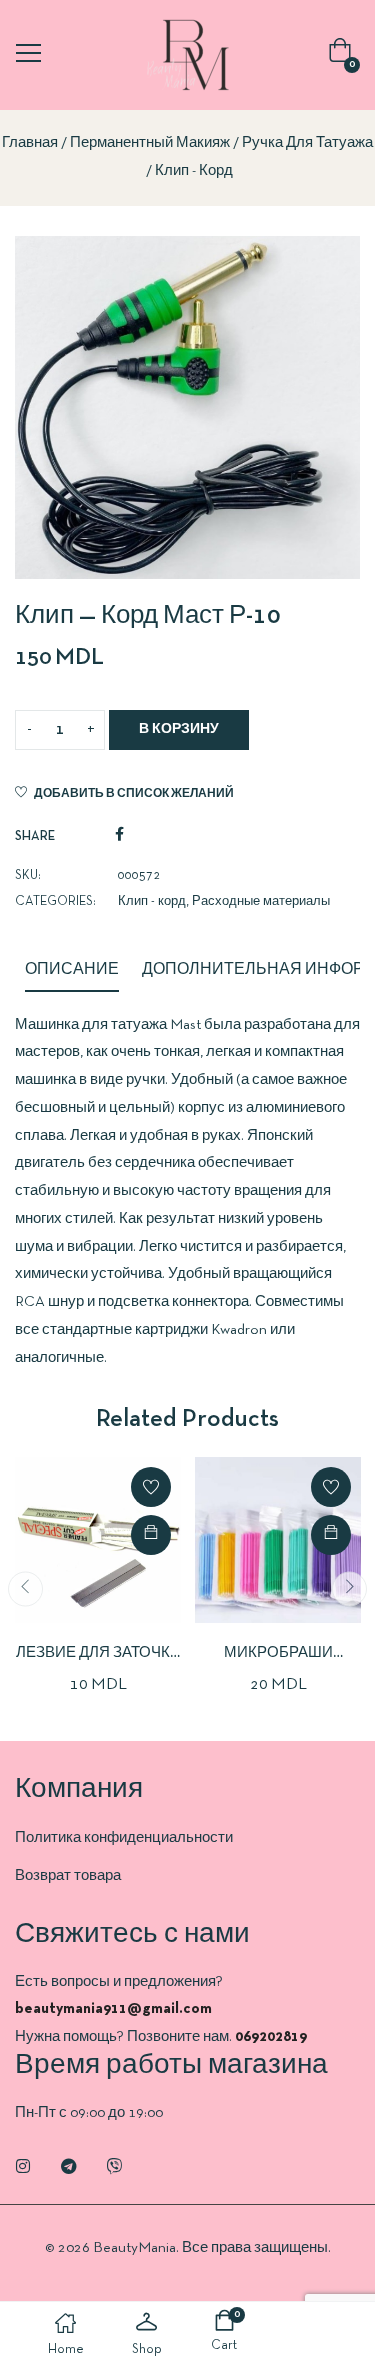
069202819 (271, 2037)
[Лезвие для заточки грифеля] (98, 1540)
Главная (30, 143)
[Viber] (115, 2166)
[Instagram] (23, 2166)
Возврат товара (68, 1876)
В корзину (179, 729)
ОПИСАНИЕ (72, 970)
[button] (344, 55)
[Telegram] (69, 2166)
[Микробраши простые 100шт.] (278, 1540)
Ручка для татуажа (307, 143)
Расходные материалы (261, 902)
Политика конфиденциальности (124, 1838)
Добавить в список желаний (134, 794)
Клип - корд (194, 171)
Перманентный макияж (150, 143)
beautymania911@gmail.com (113, 2009)
